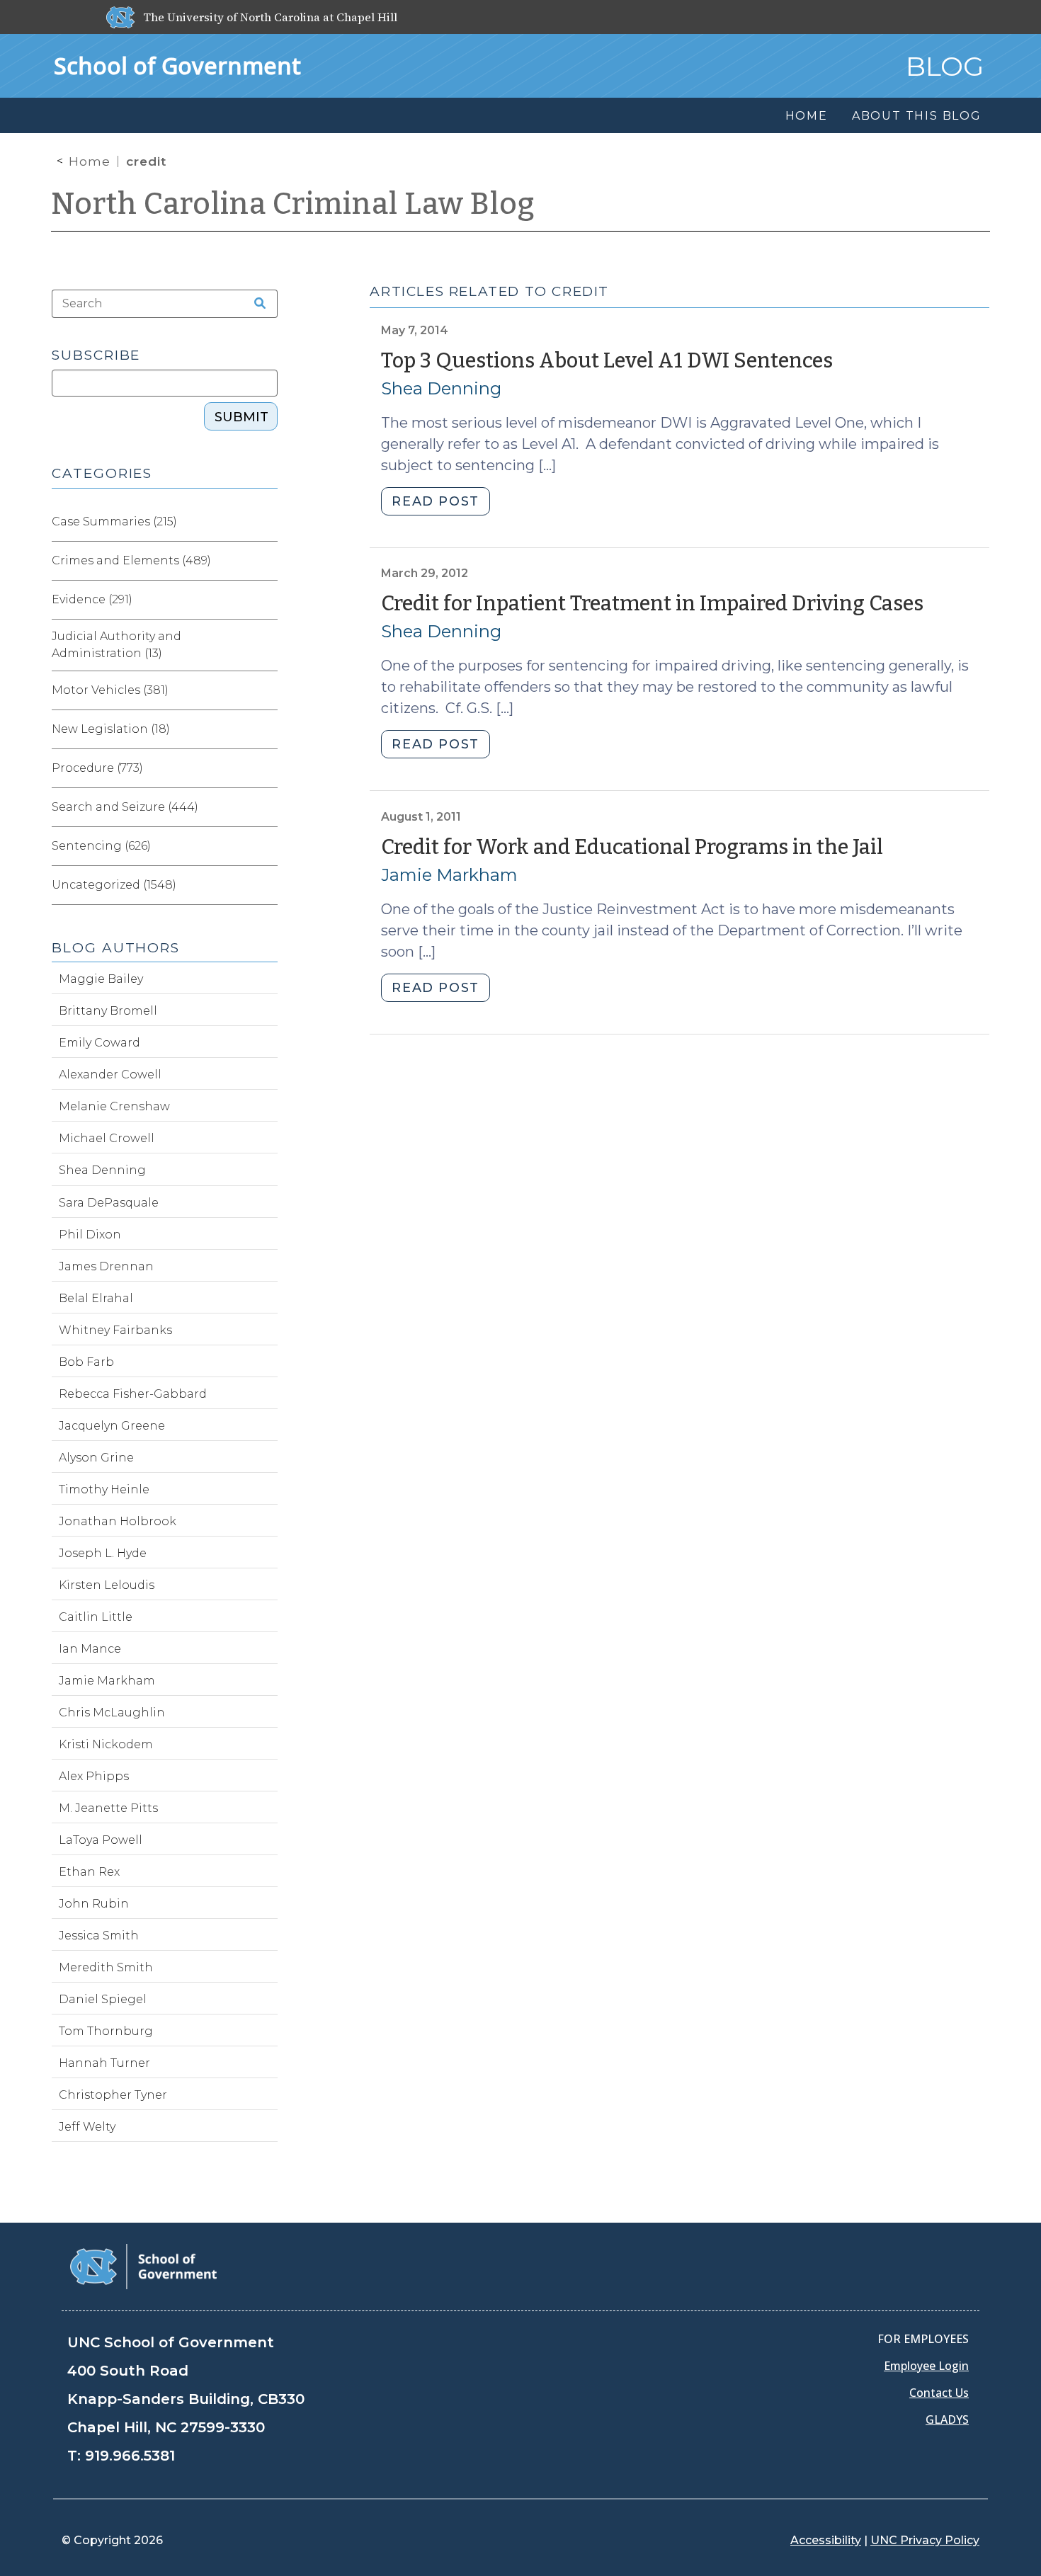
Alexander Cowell (110, 1075)
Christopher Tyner (113, 2095)
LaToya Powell (101, 1840)
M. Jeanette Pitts (108, 1808)
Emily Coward (99, 1043)
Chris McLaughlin (112, 1712)
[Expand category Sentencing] (266, 846)
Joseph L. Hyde (103, 1553)
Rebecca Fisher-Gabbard (133, 1394)
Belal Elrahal (96, 1298)
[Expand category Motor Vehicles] (266, 690)
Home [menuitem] (807, 116)
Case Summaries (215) (114, 522)
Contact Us (939, 2393)
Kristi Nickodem (106, 1744)
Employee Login (926, 2366)
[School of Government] (143, 2266)
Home (90, 161)
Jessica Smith (99, 1936)
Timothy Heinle (104, 1489)
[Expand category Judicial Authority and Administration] (266, 645)
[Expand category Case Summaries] (266, 522)
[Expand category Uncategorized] (266, 885)
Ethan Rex (89, 1872)
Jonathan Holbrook (118, 1521)
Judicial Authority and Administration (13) (116, 645)
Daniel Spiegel (103, 1999)
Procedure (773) (97, 768)
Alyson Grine (96, 1458)
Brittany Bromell (108, 1011)
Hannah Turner (104, 2063)
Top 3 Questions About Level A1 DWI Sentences (607, 361)
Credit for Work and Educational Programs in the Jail (632, 847)
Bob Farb (86, 1362)
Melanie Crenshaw (114, 1106)
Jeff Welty (87, 2127)
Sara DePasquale (109, 1203)
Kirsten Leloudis (107, 1585)
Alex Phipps (94, 1776)
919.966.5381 (130, 2456)
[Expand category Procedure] (266, 768)
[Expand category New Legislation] (266, 729)
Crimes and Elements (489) (131, 560)
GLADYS (947, 2420)
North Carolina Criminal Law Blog (293, 204)
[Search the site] (255, 304)
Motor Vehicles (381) (110, 690)
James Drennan (106, 1266)
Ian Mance (90, 1649)
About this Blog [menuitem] (917, 116)
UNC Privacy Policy (925, 2540)
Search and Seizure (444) (125, 807)
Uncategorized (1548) (114, 885)
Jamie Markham (449, 875)
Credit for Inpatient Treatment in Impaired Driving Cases (652, 604)
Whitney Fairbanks (115, 1330)
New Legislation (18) (111, 729)
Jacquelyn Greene (112, 1426)
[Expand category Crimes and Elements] (266, 561)
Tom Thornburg (106, 2031)
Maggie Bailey (101, 979)
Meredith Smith (106, 1967)
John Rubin (94, 1904)
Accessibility (826, 2540)
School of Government (177, 65)
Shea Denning (441, 388)
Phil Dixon (90, 1235)
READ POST (435, 501)
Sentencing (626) (101, 846)
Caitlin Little (96, 1617)
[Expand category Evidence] (266, 600)
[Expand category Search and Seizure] (266, 807)
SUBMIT (241, 417)
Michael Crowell (107, 1138)
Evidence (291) (92, 599)
